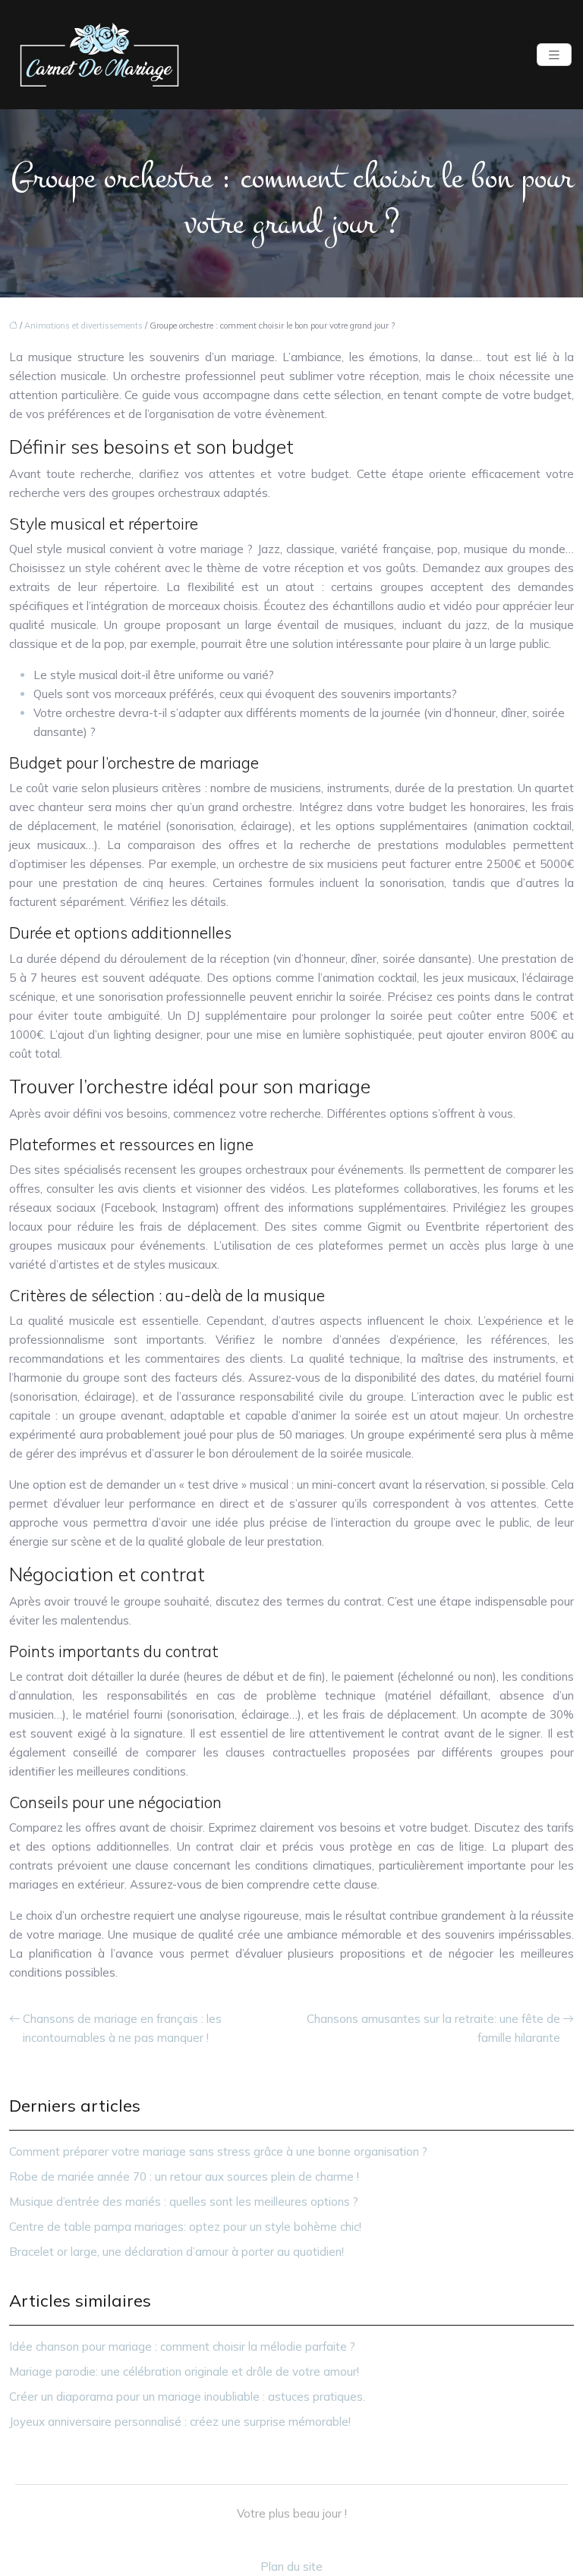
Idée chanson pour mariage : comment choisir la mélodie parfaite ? (182, 2346)
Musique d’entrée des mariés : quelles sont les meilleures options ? (184, 2202)
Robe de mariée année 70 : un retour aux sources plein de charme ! (184, 2177)
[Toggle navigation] (554, 55)
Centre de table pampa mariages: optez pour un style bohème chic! (185, 2227)
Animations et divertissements (84, 326)
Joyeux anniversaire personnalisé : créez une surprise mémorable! (180, 2422)
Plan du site (291, 2567)
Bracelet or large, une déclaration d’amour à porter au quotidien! (176, 2252)
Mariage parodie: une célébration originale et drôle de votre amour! (184, 2372)
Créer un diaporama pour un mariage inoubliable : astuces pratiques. (187, 2397)
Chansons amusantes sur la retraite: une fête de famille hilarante (433, 2028)
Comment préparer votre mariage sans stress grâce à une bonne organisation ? (218, 2151)
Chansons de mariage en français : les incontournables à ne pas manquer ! (122, 2028)
